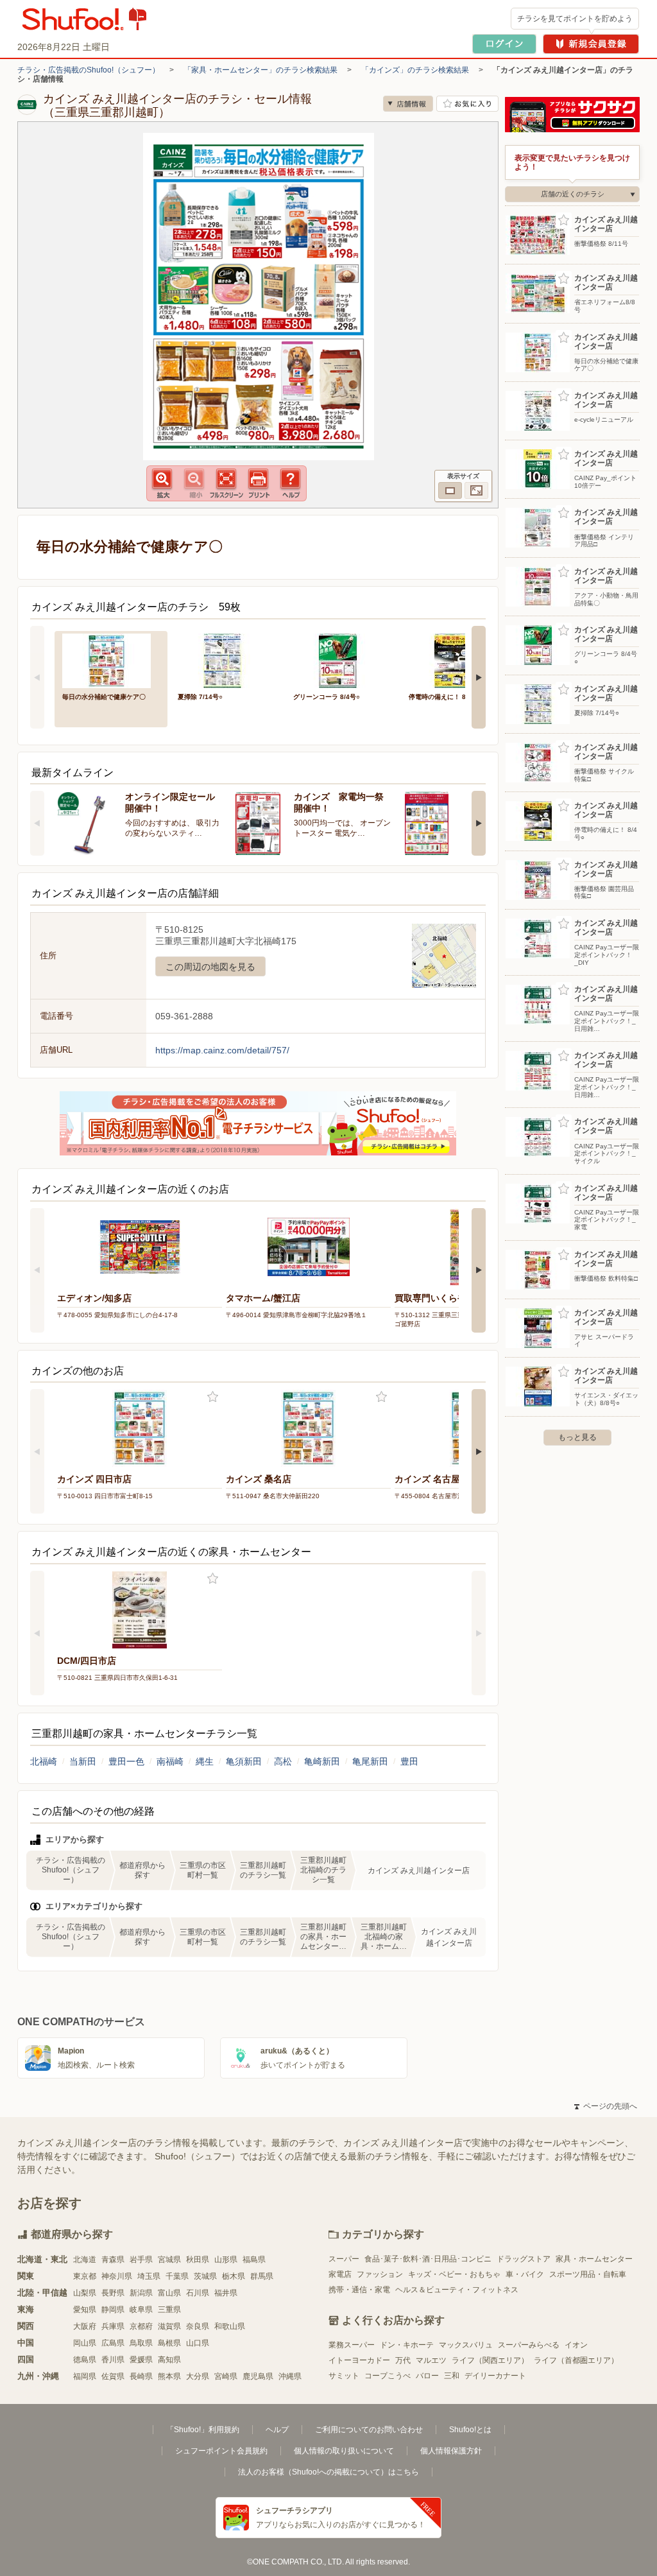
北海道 (85, 2260)
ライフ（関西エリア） (490, 2360)
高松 (283, 1761)
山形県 (226, 2260)
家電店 (340, 2274)
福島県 (254, 2260)
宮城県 (169, 2260)
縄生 (205, 1761)
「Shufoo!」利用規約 (203, 2430)
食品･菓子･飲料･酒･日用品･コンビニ (428, 2259)
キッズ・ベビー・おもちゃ (454, 2274)
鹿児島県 (258, 2376)
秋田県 (198, 2260)
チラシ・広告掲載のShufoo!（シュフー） (89, 70)
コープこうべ (388, 2376)
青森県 (113, 2260)
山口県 (198, 2343)
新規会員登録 (591, 44)
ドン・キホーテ (407, 2345)
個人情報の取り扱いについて (344, 2451)
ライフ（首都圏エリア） (576, 2360)
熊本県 (169, 2376)
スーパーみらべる (529, 2345)
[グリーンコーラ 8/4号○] (342, 660)
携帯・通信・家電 (359, 2290)
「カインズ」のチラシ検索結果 (415, 70)
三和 (452, 2376)
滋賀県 (169, 2326)
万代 (403, 2360)
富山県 (169, 2293)
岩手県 (141, 2260)
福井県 (226, 2293)
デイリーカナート (495, 2376)
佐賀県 (113, 2376)
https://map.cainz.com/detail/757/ (222, 1050)
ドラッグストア (524, 2259)
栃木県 (234, 2276)
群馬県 (262, 2276)
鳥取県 (141, 2343)
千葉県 (177, 2276)
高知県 (169, 2360)
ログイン (504, 44)
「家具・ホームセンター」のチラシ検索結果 (260, 70)
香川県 (113, 2360)
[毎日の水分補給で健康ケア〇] (111, 660)
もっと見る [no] (577, 1437)
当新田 (83, 1761)
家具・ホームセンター (594, 2259)
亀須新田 (244, 1761)
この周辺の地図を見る (210, 967)
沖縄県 (290, 2376)
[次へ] (479, 677)
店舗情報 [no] (408, 104)
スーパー (344, 2259)
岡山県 (85, 2343)
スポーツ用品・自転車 (588, 2274)
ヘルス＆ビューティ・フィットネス (457, 2290)
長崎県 (141, 2376)
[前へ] (37, 677)
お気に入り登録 (213, 1397)
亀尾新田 (370, 1761)
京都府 (141, 2326)
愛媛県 (141, 2360)
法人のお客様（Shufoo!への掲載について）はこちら (328, 2472)
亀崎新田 (322, 1761)
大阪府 (85, 2326)
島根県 (169, 2343)
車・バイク (525, 2274)
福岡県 (85, 2376)
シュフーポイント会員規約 (221, 2451)
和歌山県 (230, 2326)
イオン (576, 2345)
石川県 (198, 2293)
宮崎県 (226, 2376)
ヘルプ (277, 2430)
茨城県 (205, 2276)
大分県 (198, 2376)
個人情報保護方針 (451, 2451)
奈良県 (198, 2326)
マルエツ (431, 2360)
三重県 (169, 2310)
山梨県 (85, 2293)
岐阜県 (141, 2310)
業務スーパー (352, 2345)
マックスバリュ (466, 2345)
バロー (427, 2376)
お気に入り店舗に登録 (467, 104)
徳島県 (85, 2360)
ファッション (380, 2274)
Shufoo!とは (470, 2430)
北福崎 (44, 1761)
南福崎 (170, 1761)
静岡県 (113, 2310)
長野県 (113, 2293)
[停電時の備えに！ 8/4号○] (457, 660)
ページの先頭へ (606, 2106)
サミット (344, 2376)
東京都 (85, 2276)
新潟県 (141, 2293)
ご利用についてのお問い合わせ (369, 2430)
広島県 (113, 2343)
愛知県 (85, 2310)
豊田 (409, 1761)
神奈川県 (117, 2276)
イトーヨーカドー (359, 2360)
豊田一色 (126, 1761)
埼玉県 (149, 2276)
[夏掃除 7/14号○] (226, 660)
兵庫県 (113, 2326)
